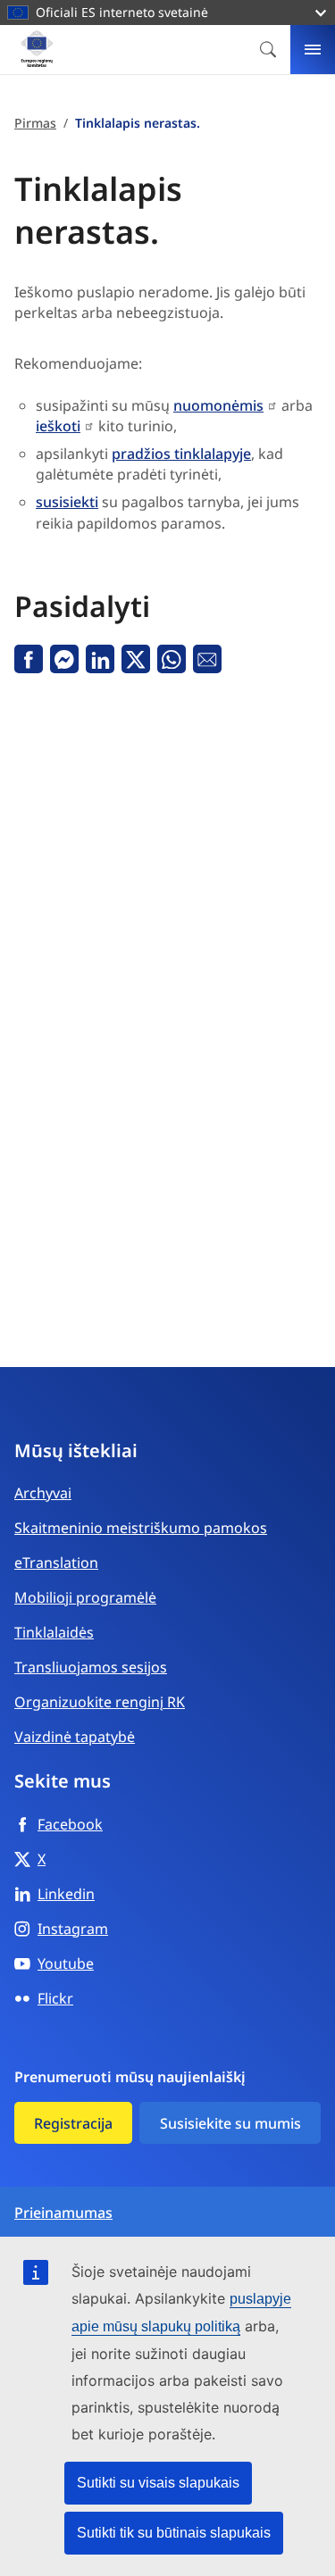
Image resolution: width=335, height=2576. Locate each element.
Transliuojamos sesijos (91, 1667)
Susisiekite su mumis (230, 2123)
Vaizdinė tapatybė (75, 1737)
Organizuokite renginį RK (100, 1702)
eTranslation (56, 1563)
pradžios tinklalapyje (181, 454)
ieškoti (58, 426)
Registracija (73, 2123)
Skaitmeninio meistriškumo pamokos (141, 1528)
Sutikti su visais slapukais (158, 2483)
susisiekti (67, 502)
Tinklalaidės (54, 1632)
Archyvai (43, 1493)
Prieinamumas (63, 2213)
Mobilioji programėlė (85, 1597)
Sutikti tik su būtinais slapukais (174, 2533)
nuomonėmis (218, 405)
